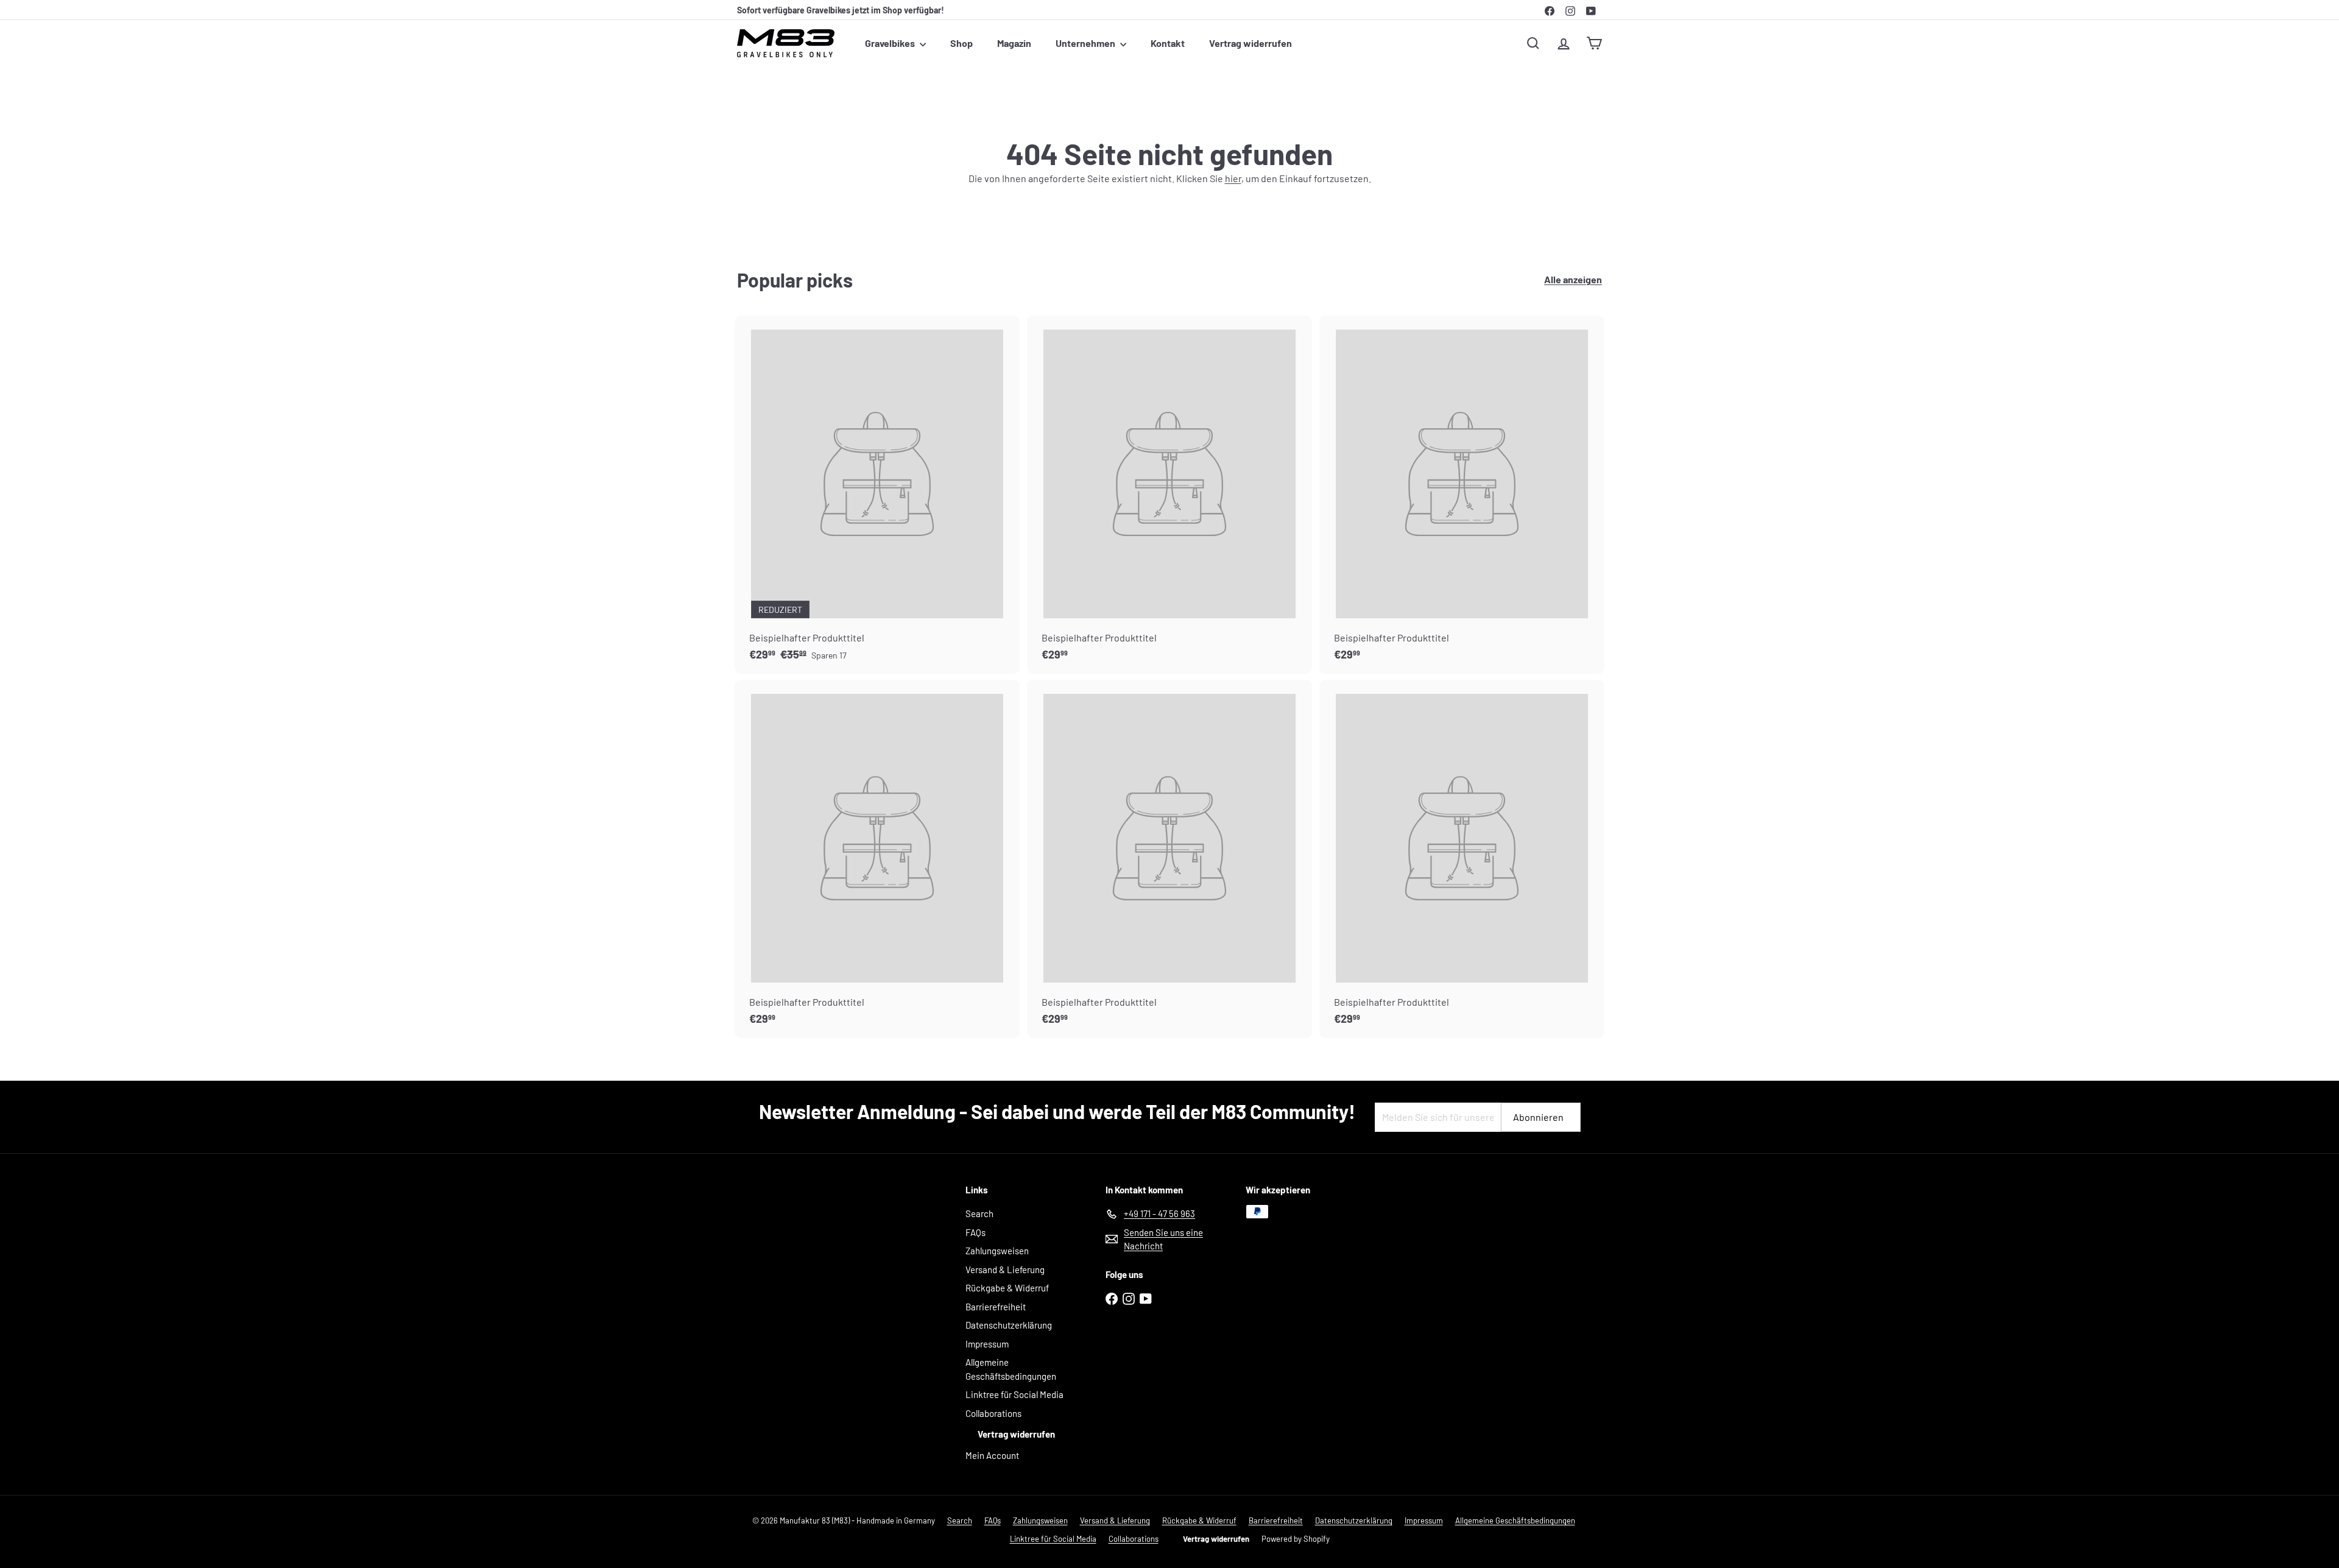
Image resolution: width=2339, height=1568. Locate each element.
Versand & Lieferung (1005, 1270)
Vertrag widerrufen (1251, 43)
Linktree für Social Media (1014, 1394)
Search (979, 1213)
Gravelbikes (891, 43)
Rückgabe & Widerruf (1007, 1288)
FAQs (975, 1232)
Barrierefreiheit (996, 1307)
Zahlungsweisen (997, 1251)
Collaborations (993, 1413)
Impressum (987, 1344)
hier (1233, 178)
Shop (961, 43)
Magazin (1014, 43)
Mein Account (992, 1455)
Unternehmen (1086, 43)
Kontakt (1168, 43)
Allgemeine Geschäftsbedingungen (1011, 1369)
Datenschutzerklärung (1009, 1325)
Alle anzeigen (1573, 279)
